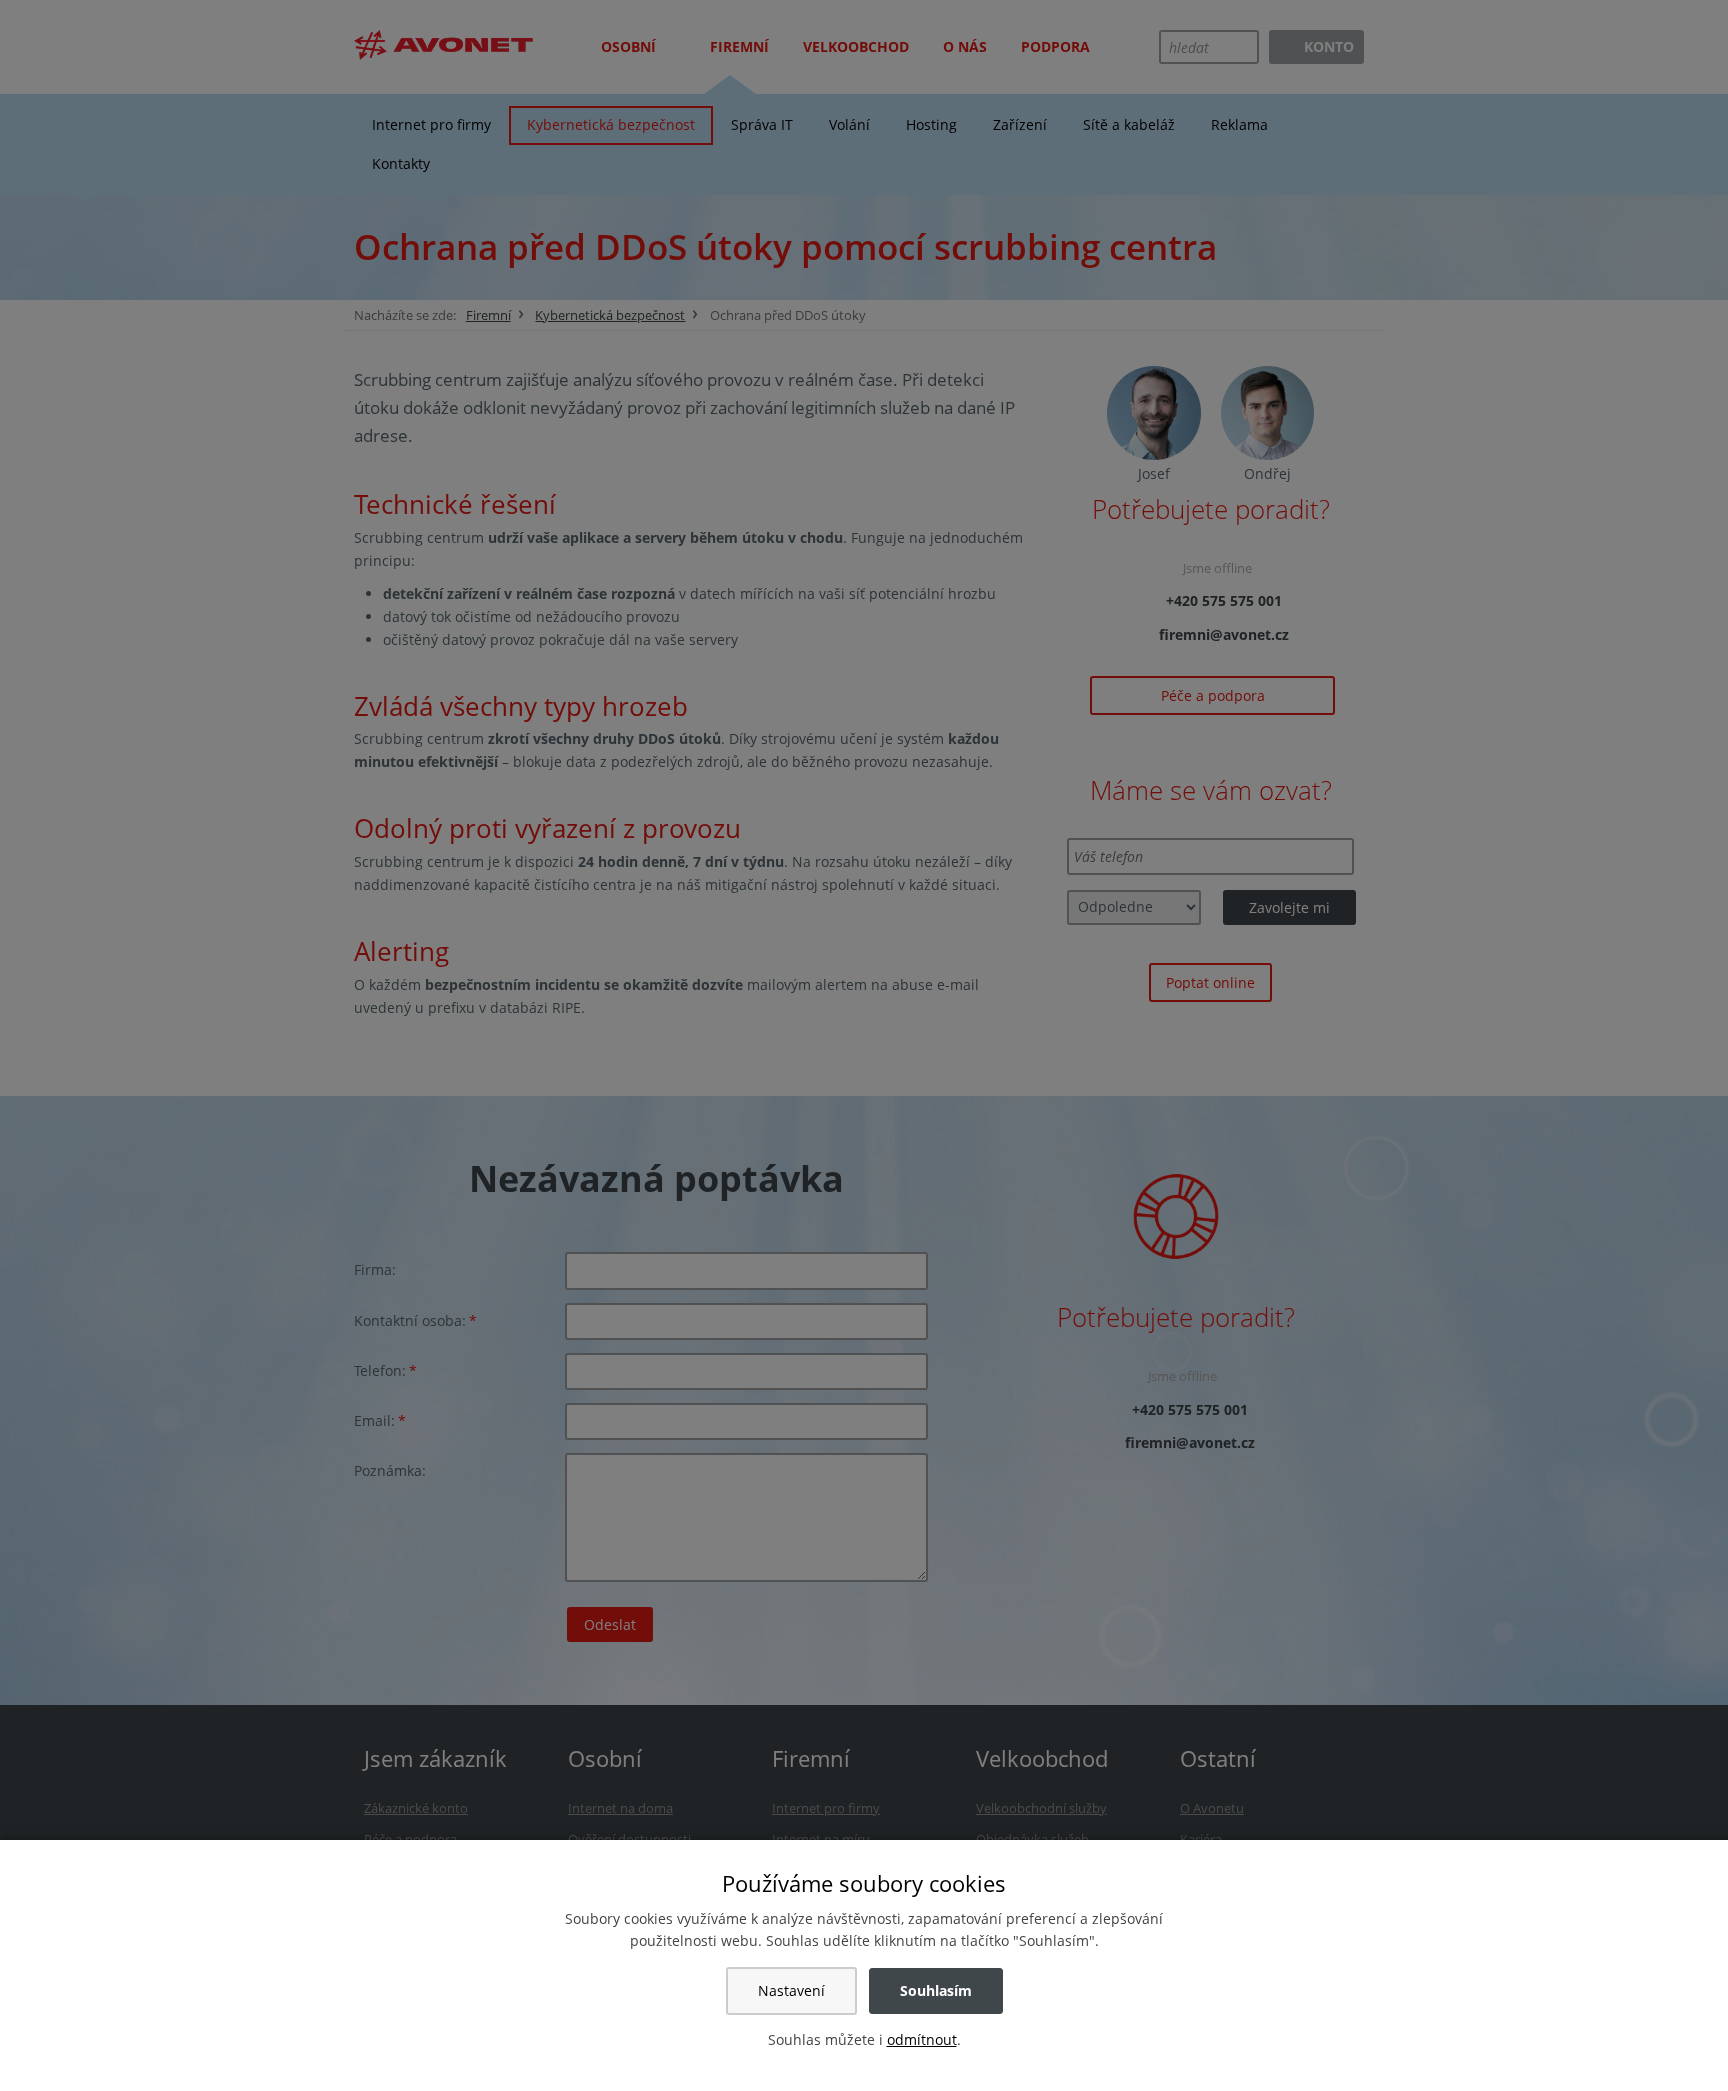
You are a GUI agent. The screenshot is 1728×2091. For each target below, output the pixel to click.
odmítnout (922, 2039)
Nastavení (791, 1990)
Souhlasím (936, 1990)
